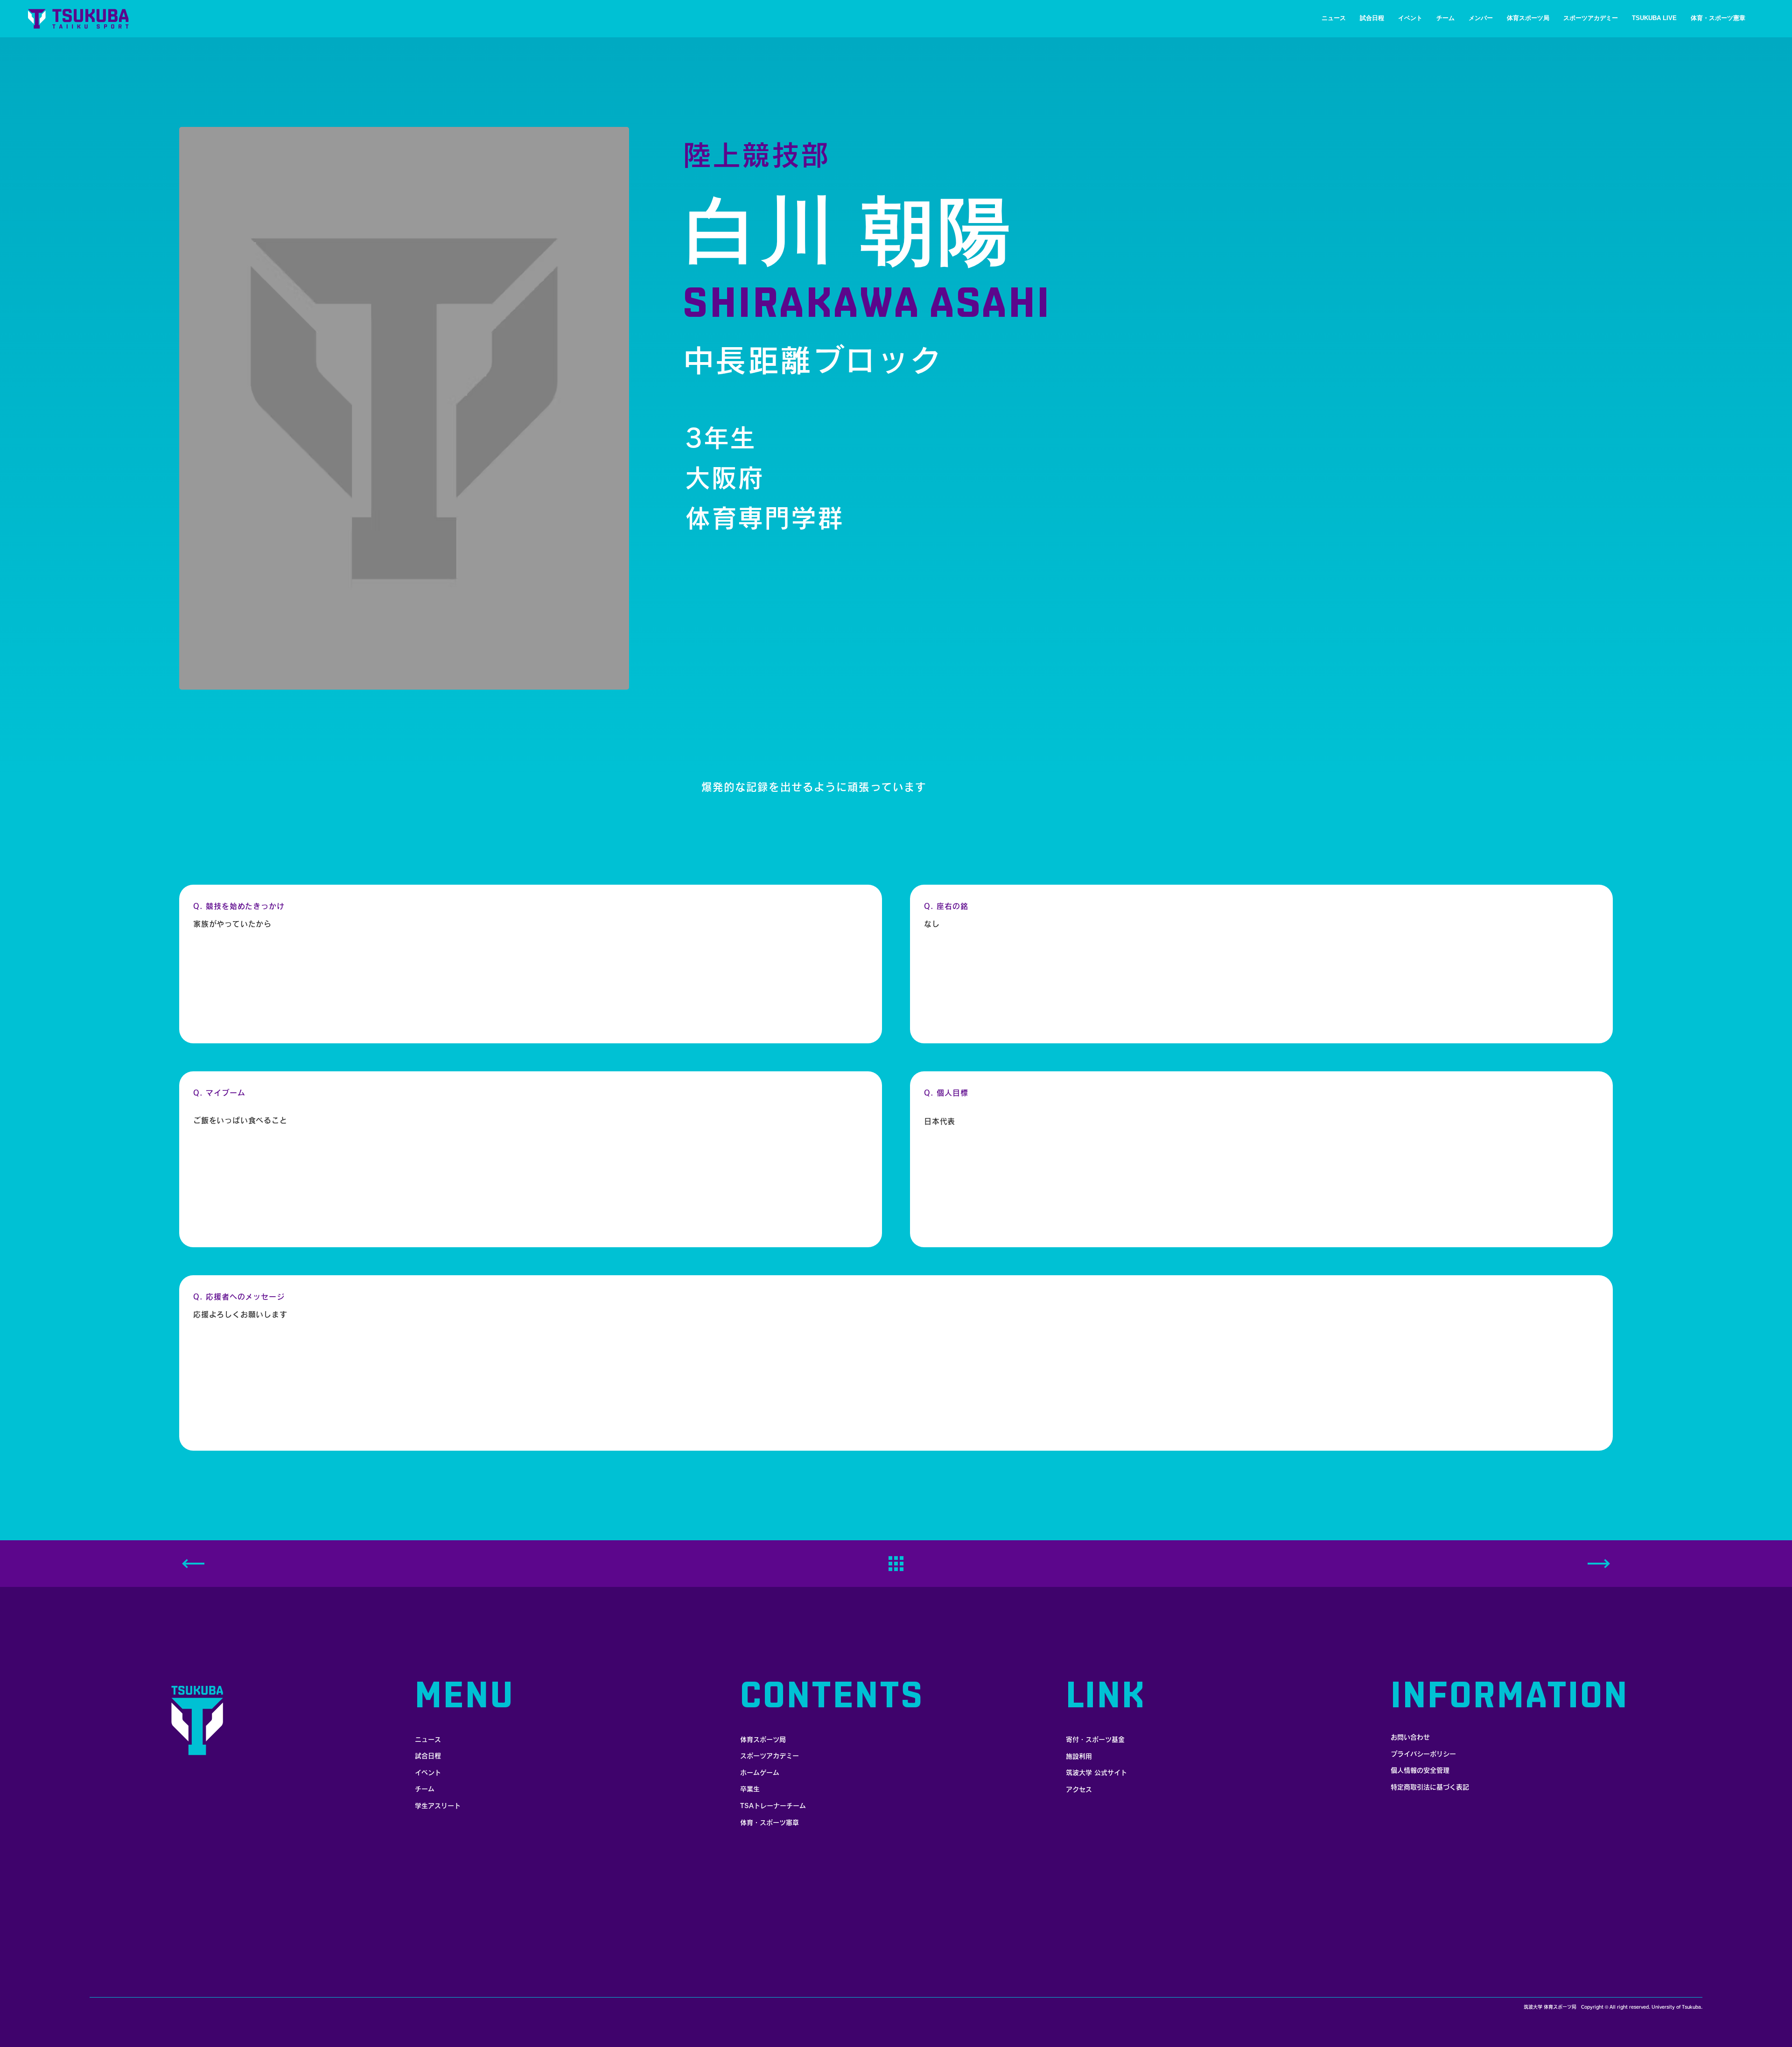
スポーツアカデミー (770, 1756)
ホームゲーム (760, 1773)
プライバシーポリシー (1423, 1754)
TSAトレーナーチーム (773, 1806)
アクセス (1079, 1789)
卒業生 (750, 1789)
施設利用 (1079, 1756)
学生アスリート (438, 1806)
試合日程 (428, 1756)
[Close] (1599, 1564)
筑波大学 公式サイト (1096, 1773)
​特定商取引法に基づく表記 (1430, 1787)
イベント (428, 1773)
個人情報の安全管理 (1420, 1770)
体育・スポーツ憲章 (770, 1823)
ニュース (428, 1740)
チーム (425, 1789)
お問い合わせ (1410, 1737)
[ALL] (896, 1564)
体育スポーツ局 (763, 1740)
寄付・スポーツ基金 (1095, 1740)
